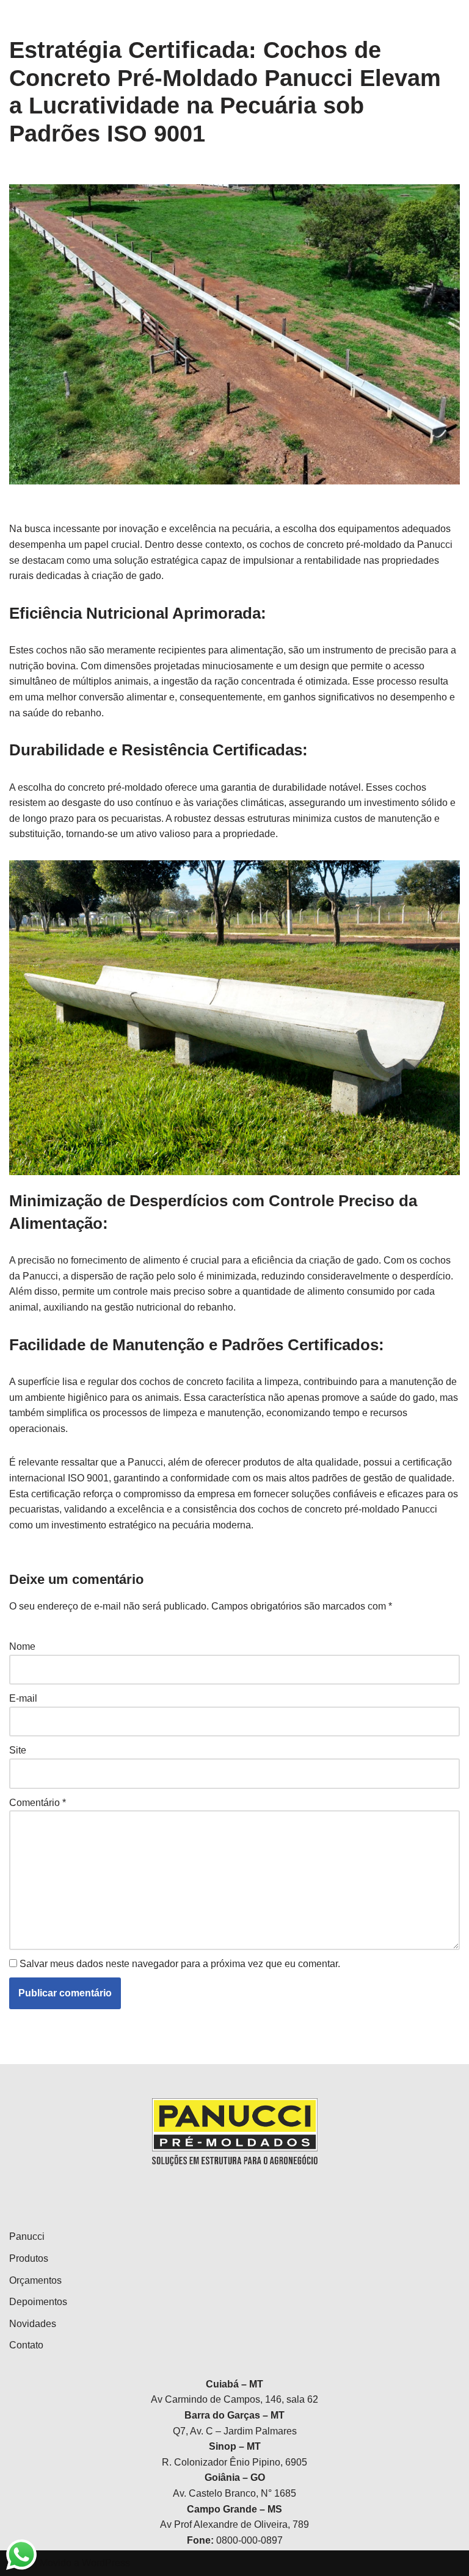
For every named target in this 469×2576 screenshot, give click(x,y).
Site (18, 1750)
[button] (443, 17)
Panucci (27, 2236)
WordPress (106, 2563)
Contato (26, 2345)
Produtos (29, 2258)
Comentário (38, 1803)
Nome (22, 1646)
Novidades (33, 2324)
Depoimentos (38, 2302)
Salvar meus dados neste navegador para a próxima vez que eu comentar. (180, 1964)
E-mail (23, 1698)
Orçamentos (35, 2280)
